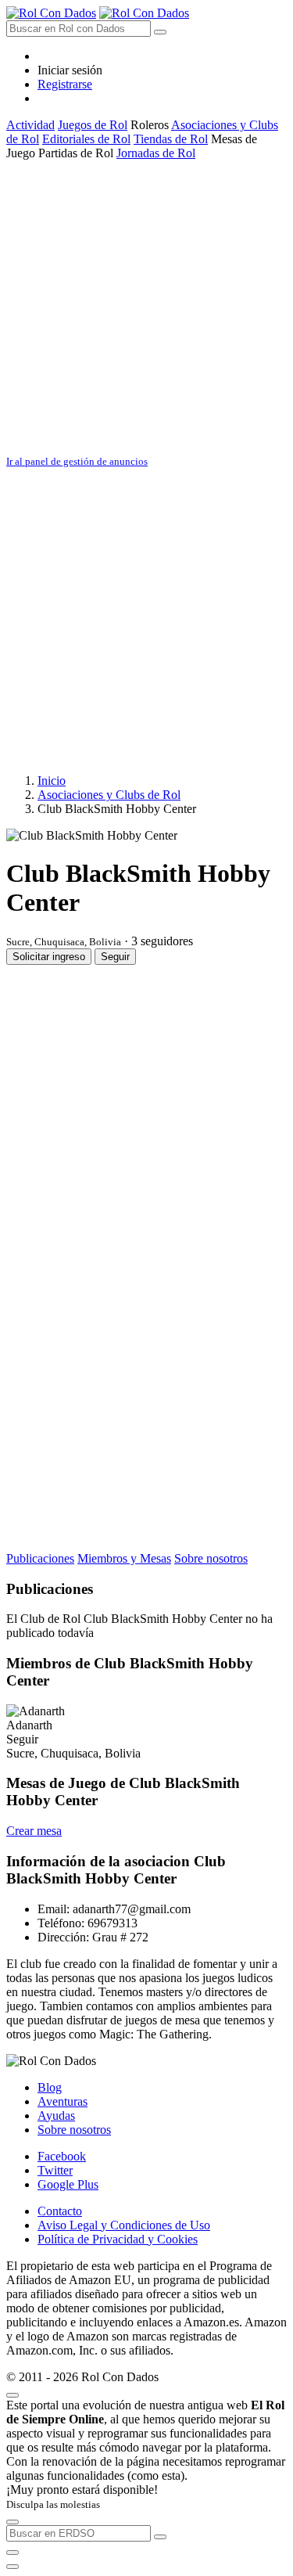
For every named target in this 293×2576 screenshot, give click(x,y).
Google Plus (68, 2184)
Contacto (60, 2211)
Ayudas (56, 2115)
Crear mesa (34, 1831)
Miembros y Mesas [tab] (124, 1558)
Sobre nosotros (74, 2130)
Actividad (30, 125)
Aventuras (63, 2101)
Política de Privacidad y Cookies (118, 2239)
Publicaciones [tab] (40, 1558)
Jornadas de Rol (156, 153)
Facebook (62, 2156)
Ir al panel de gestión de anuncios (77, 461)
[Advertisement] (146, 307)
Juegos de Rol (93, 125)
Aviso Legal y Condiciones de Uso (124, 2225)
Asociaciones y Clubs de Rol (109, 795)
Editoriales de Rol (86, 139)
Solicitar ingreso (49, 957)
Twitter (55, 2170)
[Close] (13, 2395)
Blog (50, 2087)
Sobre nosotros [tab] (211, 1558)
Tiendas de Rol (171, 139)
